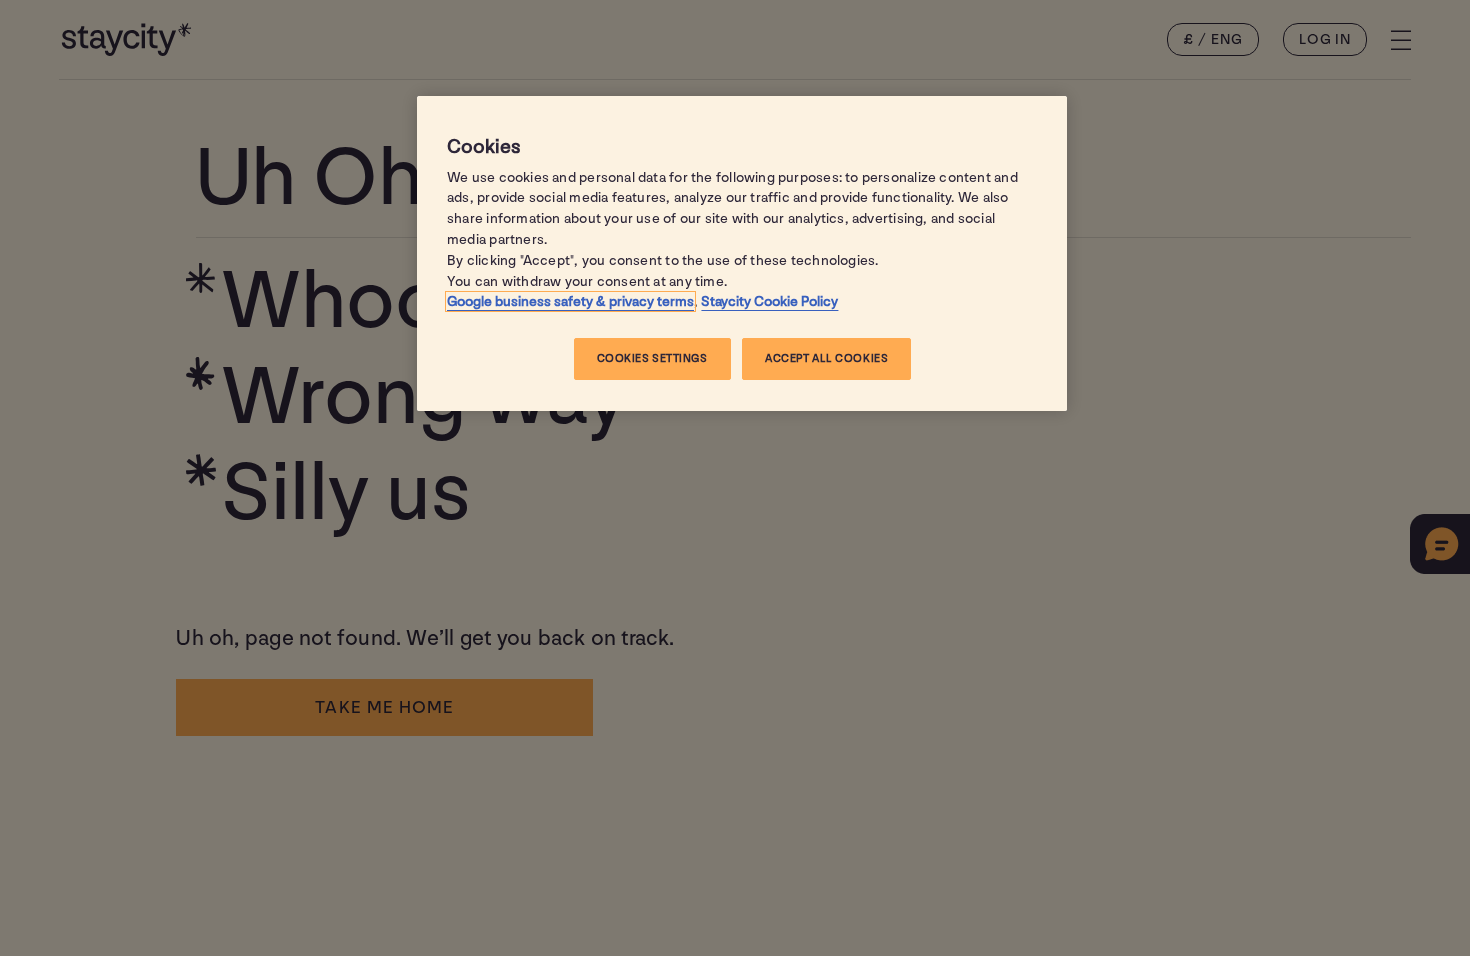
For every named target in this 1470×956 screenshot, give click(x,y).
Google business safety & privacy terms (570, 301)
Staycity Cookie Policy (769, 301)
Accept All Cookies (826, 358)
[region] (742, 254)
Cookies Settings (652, 358)
